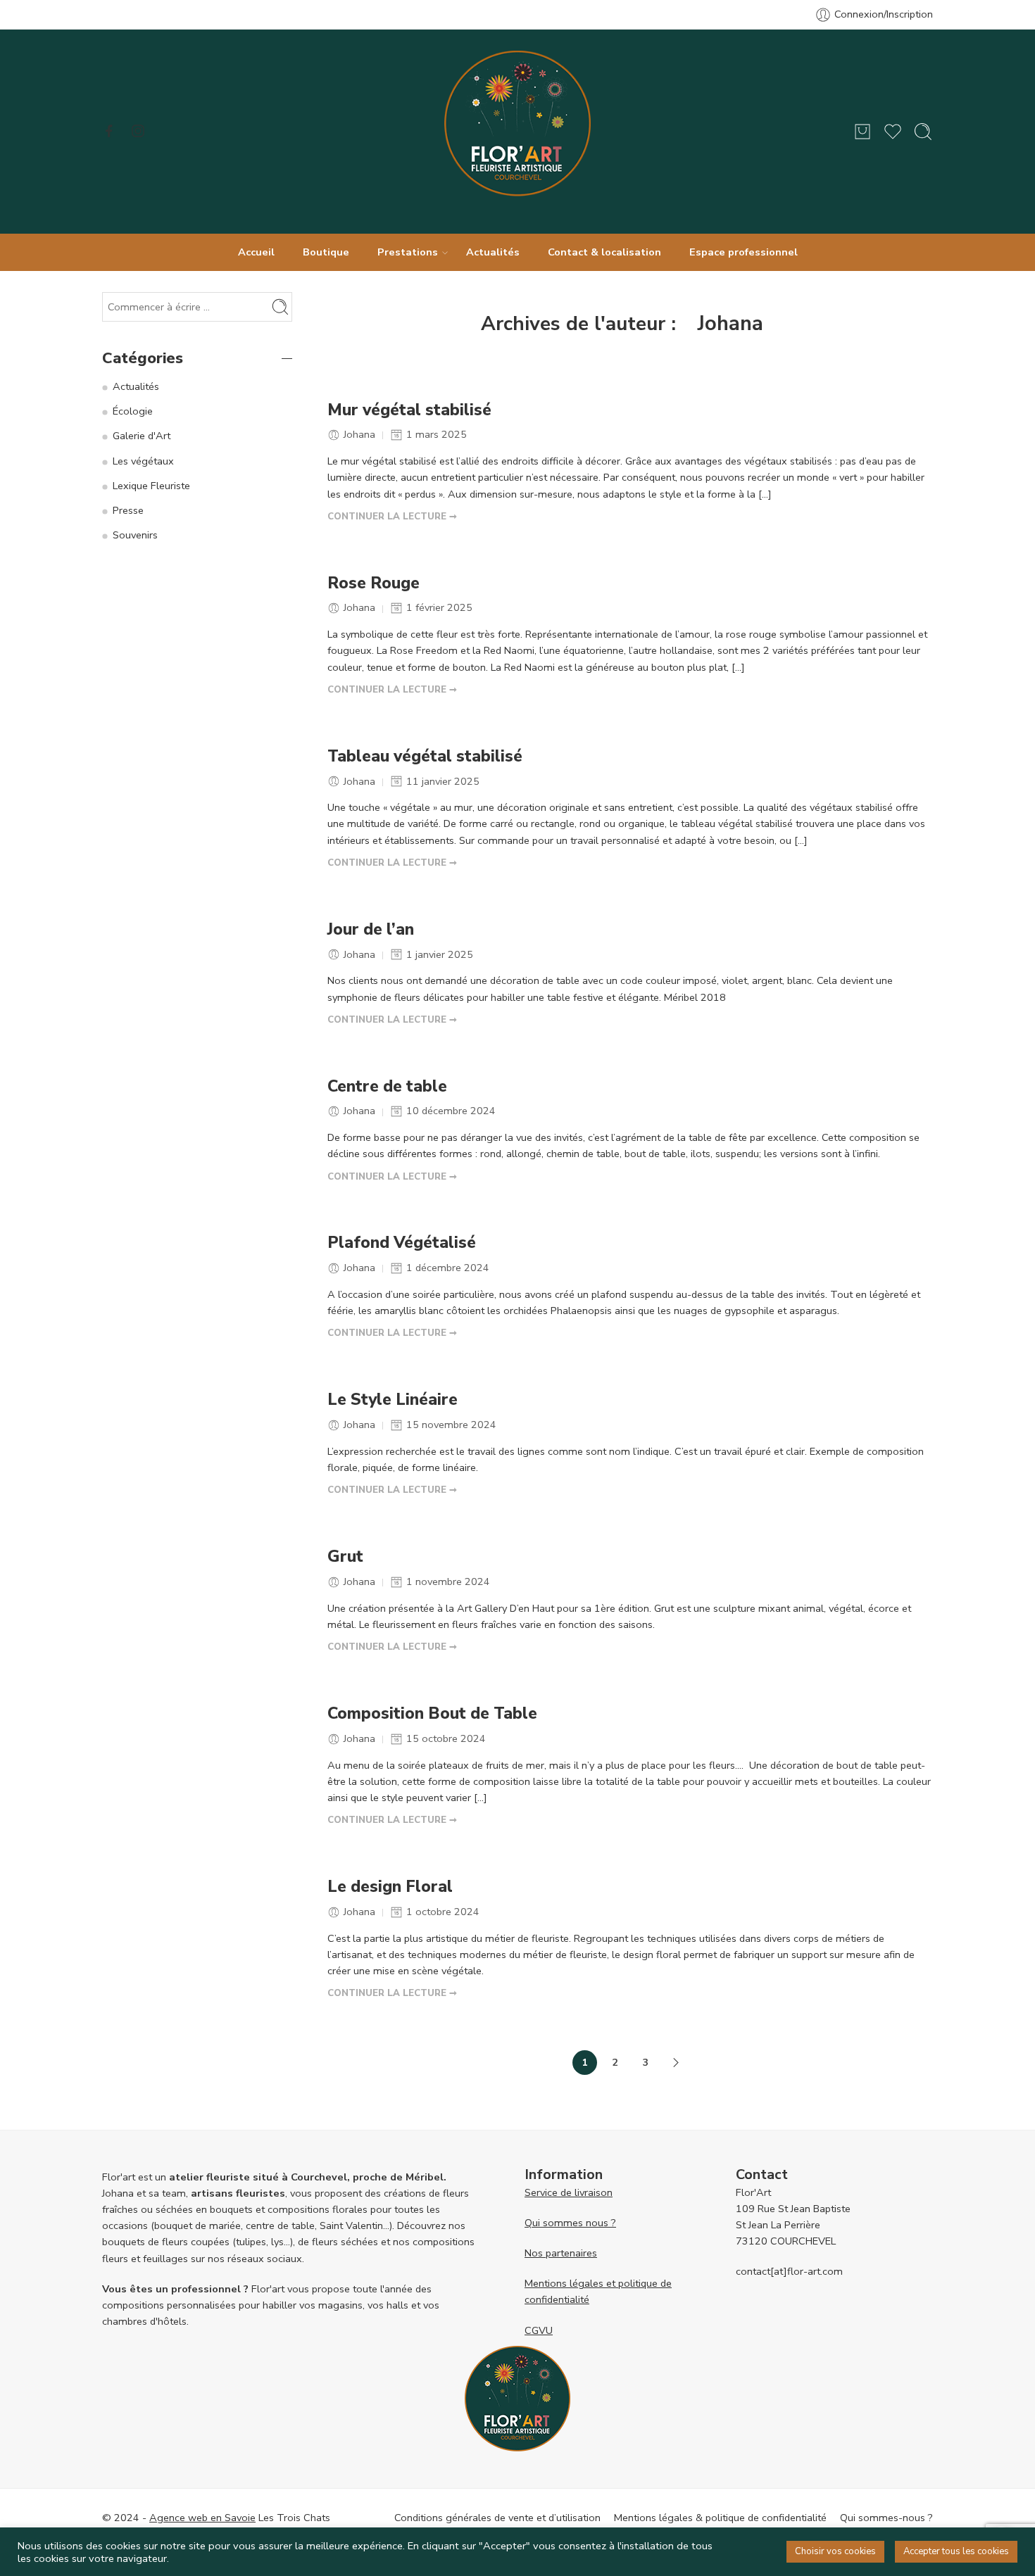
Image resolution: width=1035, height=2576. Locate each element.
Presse (128, 510)
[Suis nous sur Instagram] (138, 131)
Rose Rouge (374, 583)
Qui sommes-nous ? (886, 2518)
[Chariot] (862, 132)
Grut (345, 1557)
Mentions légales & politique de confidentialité (720, 2518)
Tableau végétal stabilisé (425, 757)
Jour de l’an (371, 930)
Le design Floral (390, 1887)
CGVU (539, 2330)
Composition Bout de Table (432, 1714)
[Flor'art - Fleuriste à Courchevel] (517, 132)
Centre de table (387, 1087)
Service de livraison (569, 2192)
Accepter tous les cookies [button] (956, 2551)
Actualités (493, 252)
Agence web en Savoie (202, 2518)
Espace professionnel (744, 252)
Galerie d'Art (142, 436)
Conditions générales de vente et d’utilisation (497, 2518)
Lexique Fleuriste (151, 486)
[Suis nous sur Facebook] (109, 131)
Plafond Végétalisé (402, 1243)
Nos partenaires (561, 2253)
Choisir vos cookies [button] (835, 2551)
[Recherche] (923, 132)
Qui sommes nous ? (570, 2223)
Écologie (133, 411)
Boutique (326, 252)
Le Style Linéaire (393, 1400)
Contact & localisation (604, 252)
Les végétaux (143, 461)
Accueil (256, 252)
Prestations (408, 252)
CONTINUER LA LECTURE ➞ (392, 517)
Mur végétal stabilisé (409, 410)
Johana (730, 323)
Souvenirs (135, 535)
